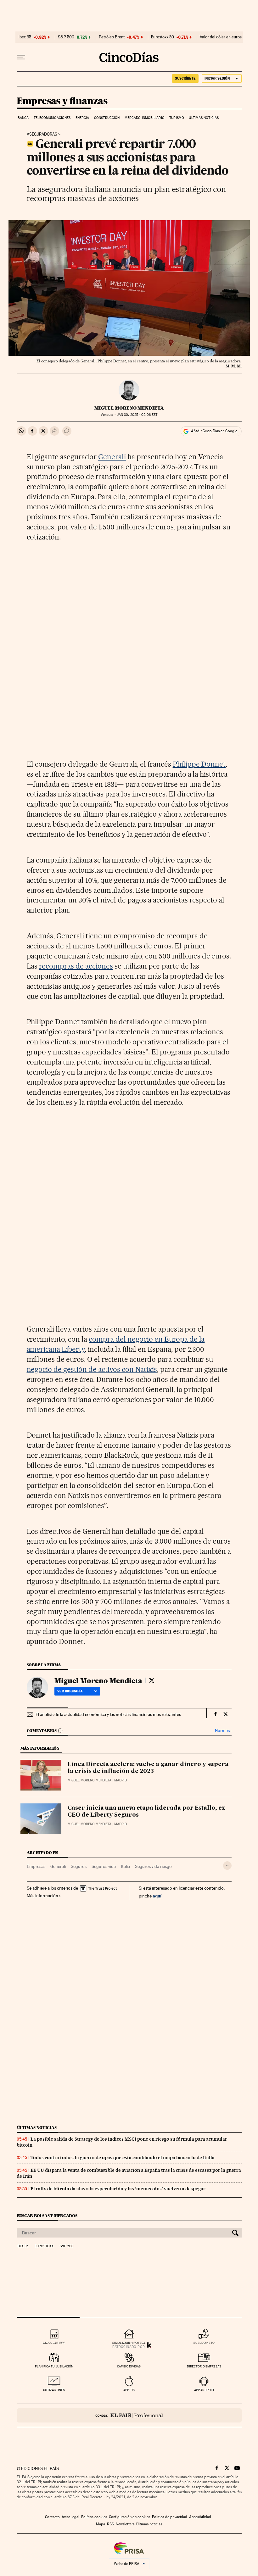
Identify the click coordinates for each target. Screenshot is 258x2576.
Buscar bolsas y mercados (47, 2216)
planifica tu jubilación (54, 2366)
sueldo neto (204, 2343)
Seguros (79, 1866)
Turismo (177, 118)
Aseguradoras (42, 134)
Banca (23, 118)
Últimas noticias (204, 118)
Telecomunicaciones (52, 118)
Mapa (101, 2524)
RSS (110, 2524)
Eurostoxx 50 (163, 37)
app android (204, 2390)
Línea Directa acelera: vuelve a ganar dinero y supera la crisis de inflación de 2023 (148, 1768)
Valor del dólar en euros (221, 37)
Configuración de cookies (129, 2517)
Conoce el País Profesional (129, 2415)
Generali (112, 457)
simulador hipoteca (129, 2343)
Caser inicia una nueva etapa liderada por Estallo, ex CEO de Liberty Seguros (146, 1812)
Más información (42, 1896)
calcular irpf (54, 2343)
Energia (82, 118)
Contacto (52, 2517)
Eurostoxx (44, 2246)
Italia (125, 1866)
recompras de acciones (76, 966)
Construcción (107, 118)
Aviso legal (70, 2517)
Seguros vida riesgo (153, 1866)
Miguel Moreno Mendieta (129, 408)
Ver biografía (70, 1691)
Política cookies (94, 2517)
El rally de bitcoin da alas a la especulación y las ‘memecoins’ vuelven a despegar (118, 2189)
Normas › (223, 1731)
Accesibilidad (200, 2517)
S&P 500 (66, 37)
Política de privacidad (170, 2517)
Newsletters (125, 2524)
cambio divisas (129, 2366)
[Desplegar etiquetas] (227, 1866)
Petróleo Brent (112, 37)
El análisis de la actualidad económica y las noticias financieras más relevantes (108, 1714)
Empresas (36, 1866)
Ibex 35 (25, 37)
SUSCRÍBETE (185, 78)
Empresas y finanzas (62, 101)
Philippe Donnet (199, 764)
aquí (157, 1896)
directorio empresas (204, 2366)
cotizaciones (54, 2390)
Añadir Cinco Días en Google (214, 431)
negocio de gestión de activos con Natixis (92, 1369)
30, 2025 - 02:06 (137, 415)
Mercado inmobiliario (145, 118)
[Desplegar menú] (21, 57)
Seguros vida (104, 1866)
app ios (129, 2390)
